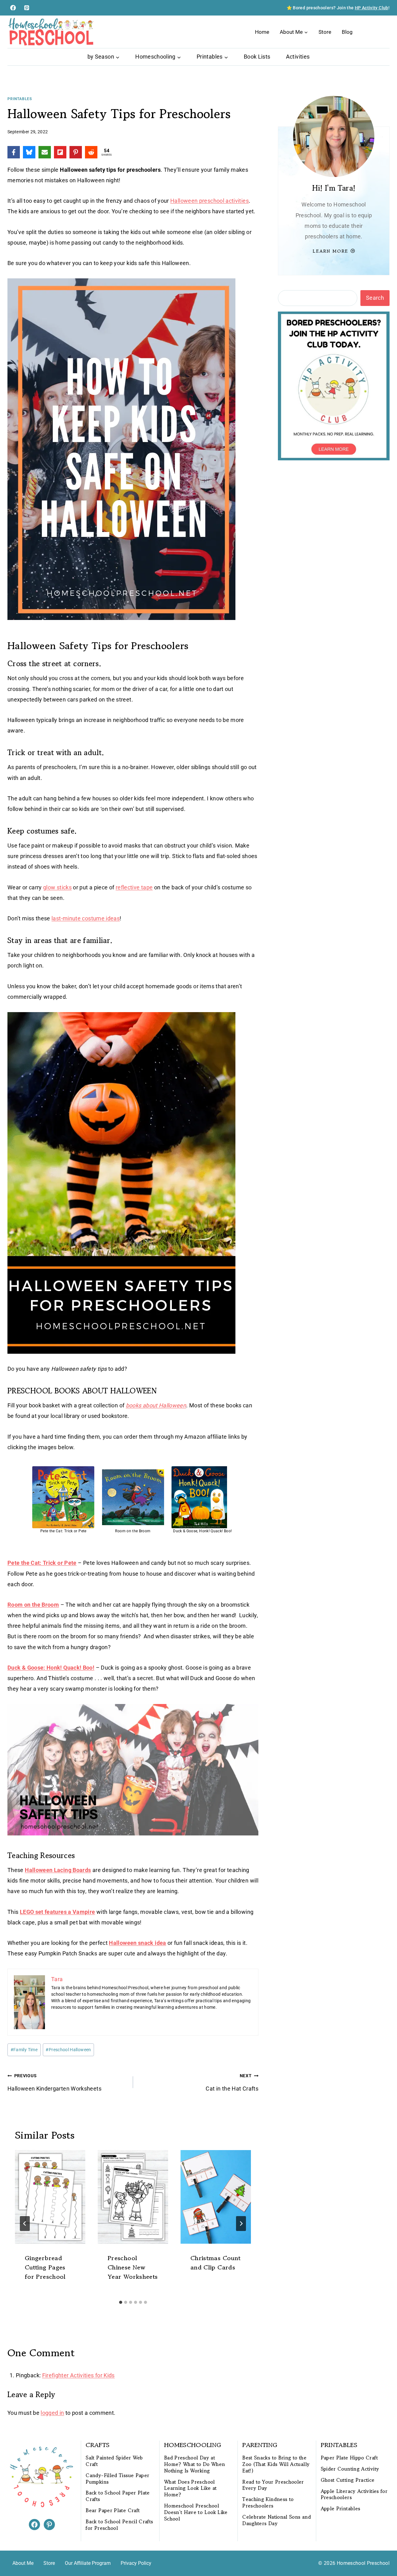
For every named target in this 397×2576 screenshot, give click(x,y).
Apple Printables (341, 2509)
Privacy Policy (136, 2563)
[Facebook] (13, 8)
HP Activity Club (372, 8)
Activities (298, 57)
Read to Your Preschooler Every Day (273, 2485)
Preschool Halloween (68, 2050)
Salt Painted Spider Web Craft (114, 2461)
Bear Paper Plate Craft (113, 2510)
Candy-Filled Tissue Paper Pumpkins (117, 2479)
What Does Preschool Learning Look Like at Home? (190, 2488)
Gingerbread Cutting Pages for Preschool (45, 2267)
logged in (52, 2413)
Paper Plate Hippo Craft (349, 2458)
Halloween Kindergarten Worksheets (54, 2082)
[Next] (241, 2224)
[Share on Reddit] (91, 152)
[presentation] (50, 2197)
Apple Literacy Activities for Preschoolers (354, 2494)
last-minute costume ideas (86, 918)
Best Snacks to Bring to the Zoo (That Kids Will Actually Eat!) (276, 2464)
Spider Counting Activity (350, 2469)
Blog (347, 32)
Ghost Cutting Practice (348, 2480)
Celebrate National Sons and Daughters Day (277, 2520)
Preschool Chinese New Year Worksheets (133, 2267)
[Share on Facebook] (14, 152)
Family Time (24, 2050)
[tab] (121, 2302)
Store (325, 32)
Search (375, 298)
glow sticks (57, 887)
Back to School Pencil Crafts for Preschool (119, 2525)
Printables (20, 99)
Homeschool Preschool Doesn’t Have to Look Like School (196, 2512)
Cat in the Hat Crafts (232, 2082)
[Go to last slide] (25, 2224)
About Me (23, 2563)
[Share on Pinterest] (76, 152)
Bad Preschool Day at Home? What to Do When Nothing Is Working (195, 2464)
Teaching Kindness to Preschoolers (268, 2503)
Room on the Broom (33, 1605)
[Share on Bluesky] (29, 152)
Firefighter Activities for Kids (78, 2375)
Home (262, 32)
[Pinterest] (27, 8)
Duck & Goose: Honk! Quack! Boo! (51, 1668)
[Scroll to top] (382, 2552)
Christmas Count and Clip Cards (215, 2263)
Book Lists (257, 57)
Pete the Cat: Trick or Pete (42, 1563)
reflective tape (134, 887)
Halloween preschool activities (210, 201)
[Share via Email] (45, 152)
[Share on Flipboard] (60, 152)
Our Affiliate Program (88, 2563)
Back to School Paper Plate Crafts (118, 2496)
